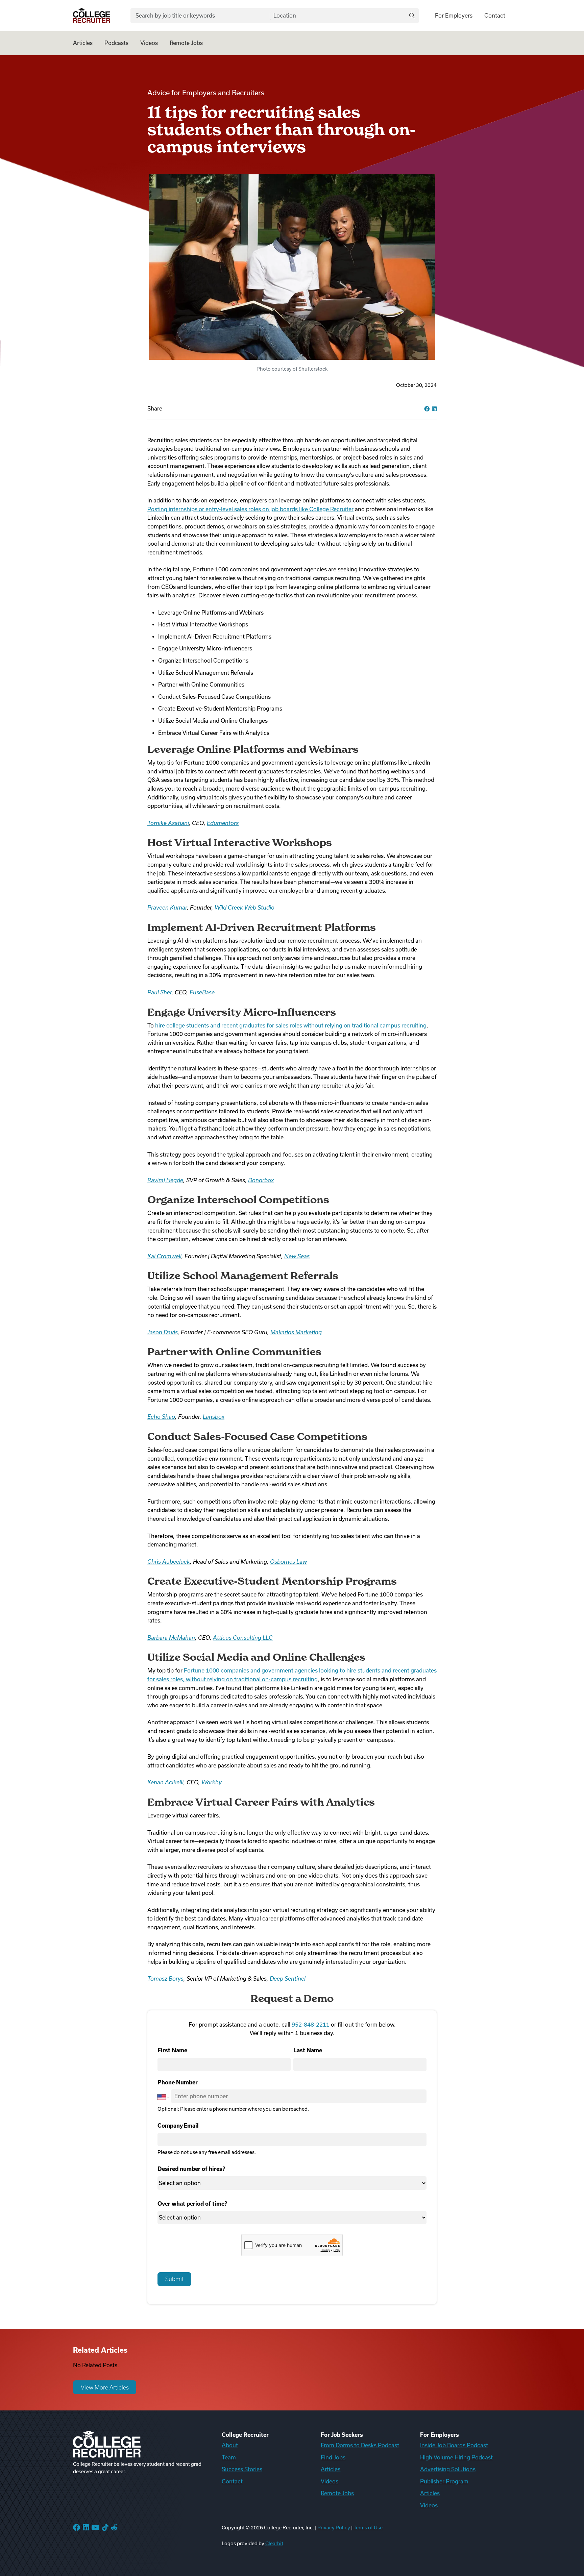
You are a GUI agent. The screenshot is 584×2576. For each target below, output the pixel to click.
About (230, 2445)
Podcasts (116, 43)
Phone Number (178, 2082)
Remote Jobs (186, 43)
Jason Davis (163, 1332)
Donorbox (261, 1180)
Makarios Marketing (296, 1332)
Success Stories (242, 2469)
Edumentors (223, 823)
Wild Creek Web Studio (245, 908)
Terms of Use (368, 2528)
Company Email (178, 2126)
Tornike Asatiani (168, 823)
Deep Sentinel (288, 1979)
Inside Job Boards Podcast (454, 2445)
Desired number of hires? (191, 2169)
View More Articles (105, 2387)
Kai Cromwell (164, 1256)
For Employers (454, 16)
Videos (149, 43)
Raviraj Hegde (165, 1180)
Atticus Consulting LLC (243, 1638)
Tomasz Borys (165, 1979)
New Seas (297, 1256)
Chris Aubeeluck (169, 1562)
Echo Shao (161, 1417)
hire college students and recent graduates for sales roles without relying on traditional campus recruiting (291, 1025)
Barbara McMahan (171, 1638)
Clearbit (274, 2544)
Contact (495, 16)
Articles (83, 43)
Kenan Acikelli (165, 1782)
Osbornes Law (288, 1562)
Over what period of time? (192, 2204)
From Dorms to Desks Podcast (360, 2445)
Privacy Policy (334, 2528)
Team (229, 2457)
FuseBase (202, 992)
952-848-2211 (311, 2025)
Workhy (212, 1782)
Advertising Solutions (448, 2469)
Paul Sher (160, 992)
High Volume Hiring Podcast (456, 2457)
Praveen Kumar (167, 908)
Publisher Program (444, 2481)
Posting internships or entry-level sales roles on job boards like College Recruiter (250, 509)
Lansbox (214, 1417)
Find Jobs (333, 2457)
